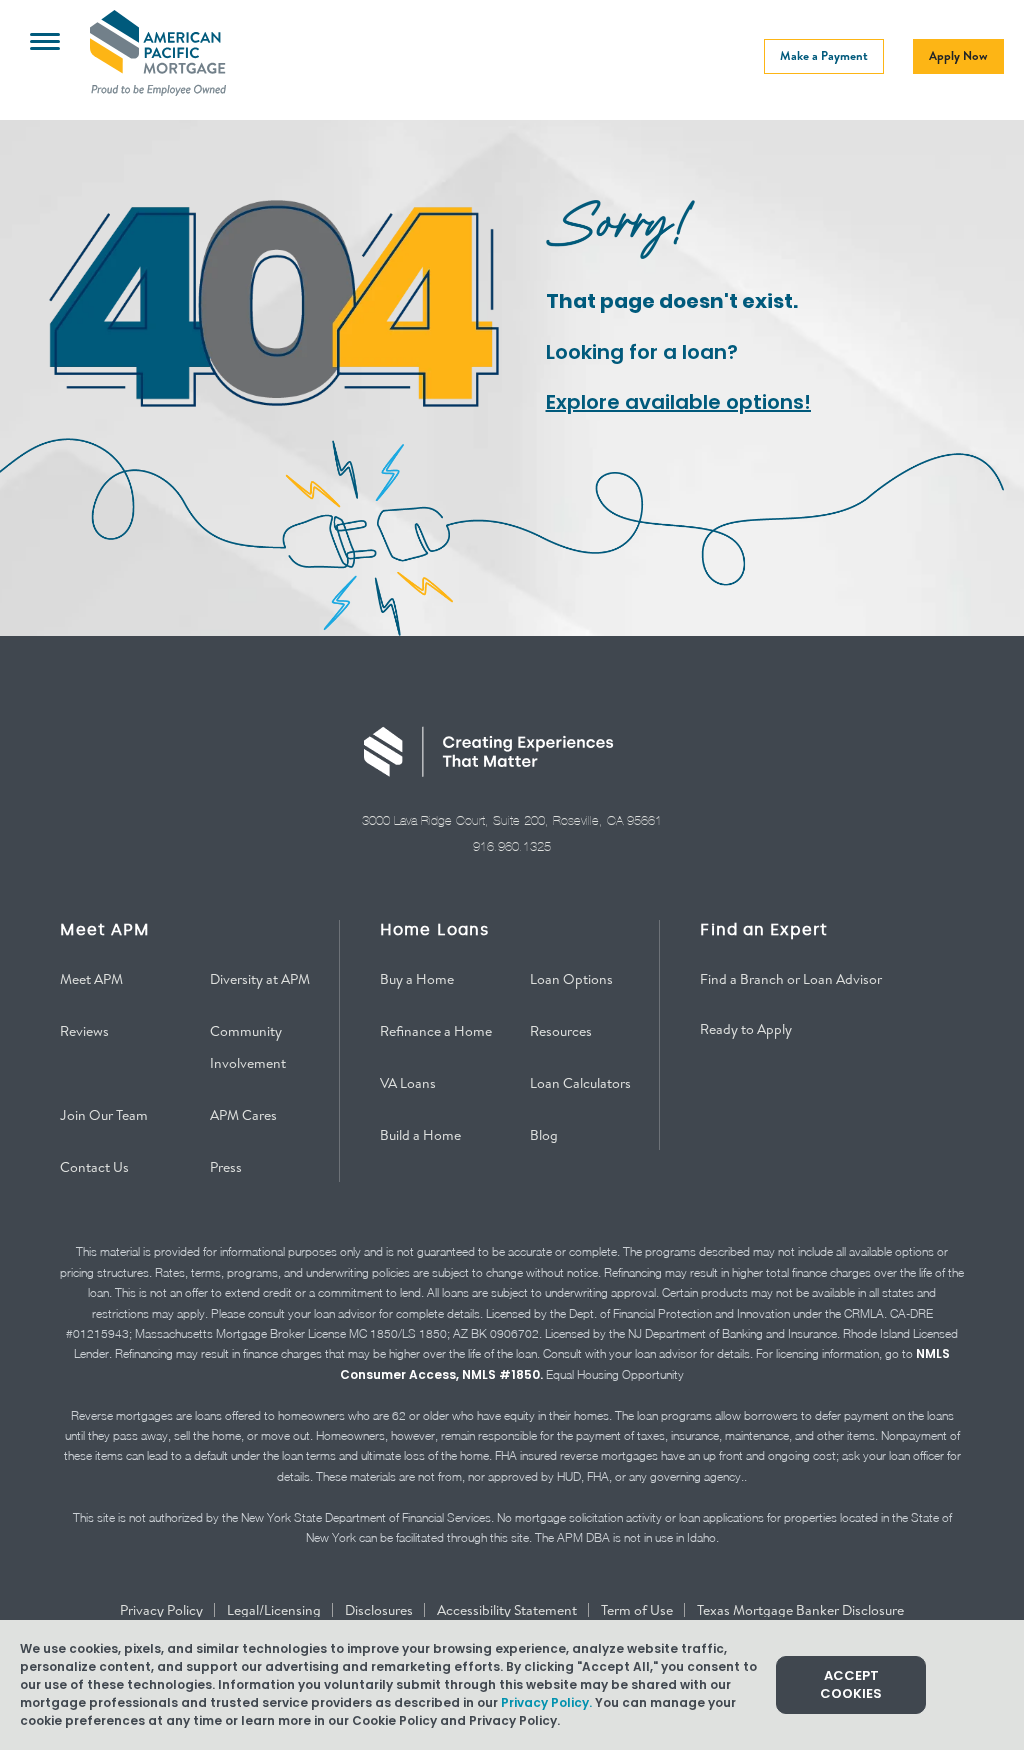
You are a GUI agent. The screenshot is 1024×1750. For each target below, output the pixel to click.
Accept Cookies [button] (851, 1684)
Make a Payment (824, 55)
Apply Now (958, 55)
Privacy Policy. (546, 1702)
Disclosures (380, 1610)
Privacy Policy (163, 1610)
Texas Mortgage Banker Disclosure (800, 1610)
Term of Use (638, 1610)
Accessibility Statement (508, 1610)
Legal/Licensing (275, 1610)
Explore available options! (678, 402)
